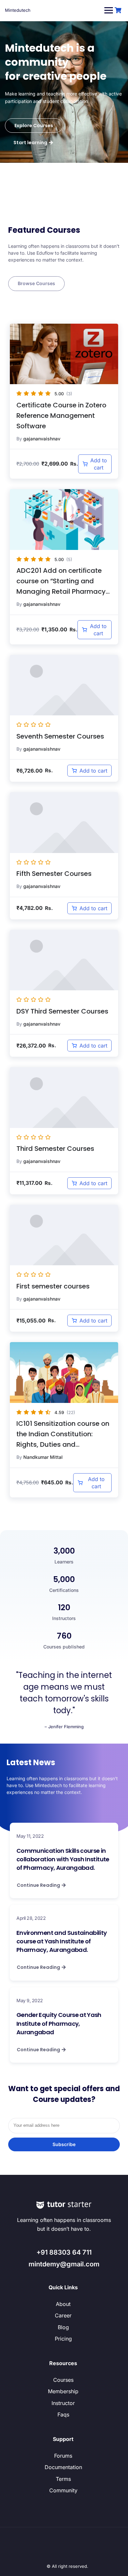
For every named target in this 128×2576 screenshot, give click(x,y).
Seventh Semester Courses (60, 736)
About (63, 2304)
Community (63, 2490)
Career (63, 2315)
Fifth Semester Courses (54, 874)
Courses (63, 2380)
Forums (63, 2456)
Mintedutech (18, 10)
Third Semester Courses (55, 1149)
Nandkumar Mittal (43, 1457)
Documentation (63, 2467)
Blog (63, 2327)
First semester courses (53, 1286)
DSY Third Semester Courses (62, 1011)
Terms (63, 2479)
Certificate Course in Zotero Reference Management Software (61, 416)
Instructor (63, 2403)
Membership (63, 2391)
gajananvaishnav (42, 439)
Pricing (63, 2339)
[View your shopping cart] (119, 10)
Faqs (63, 2414)
